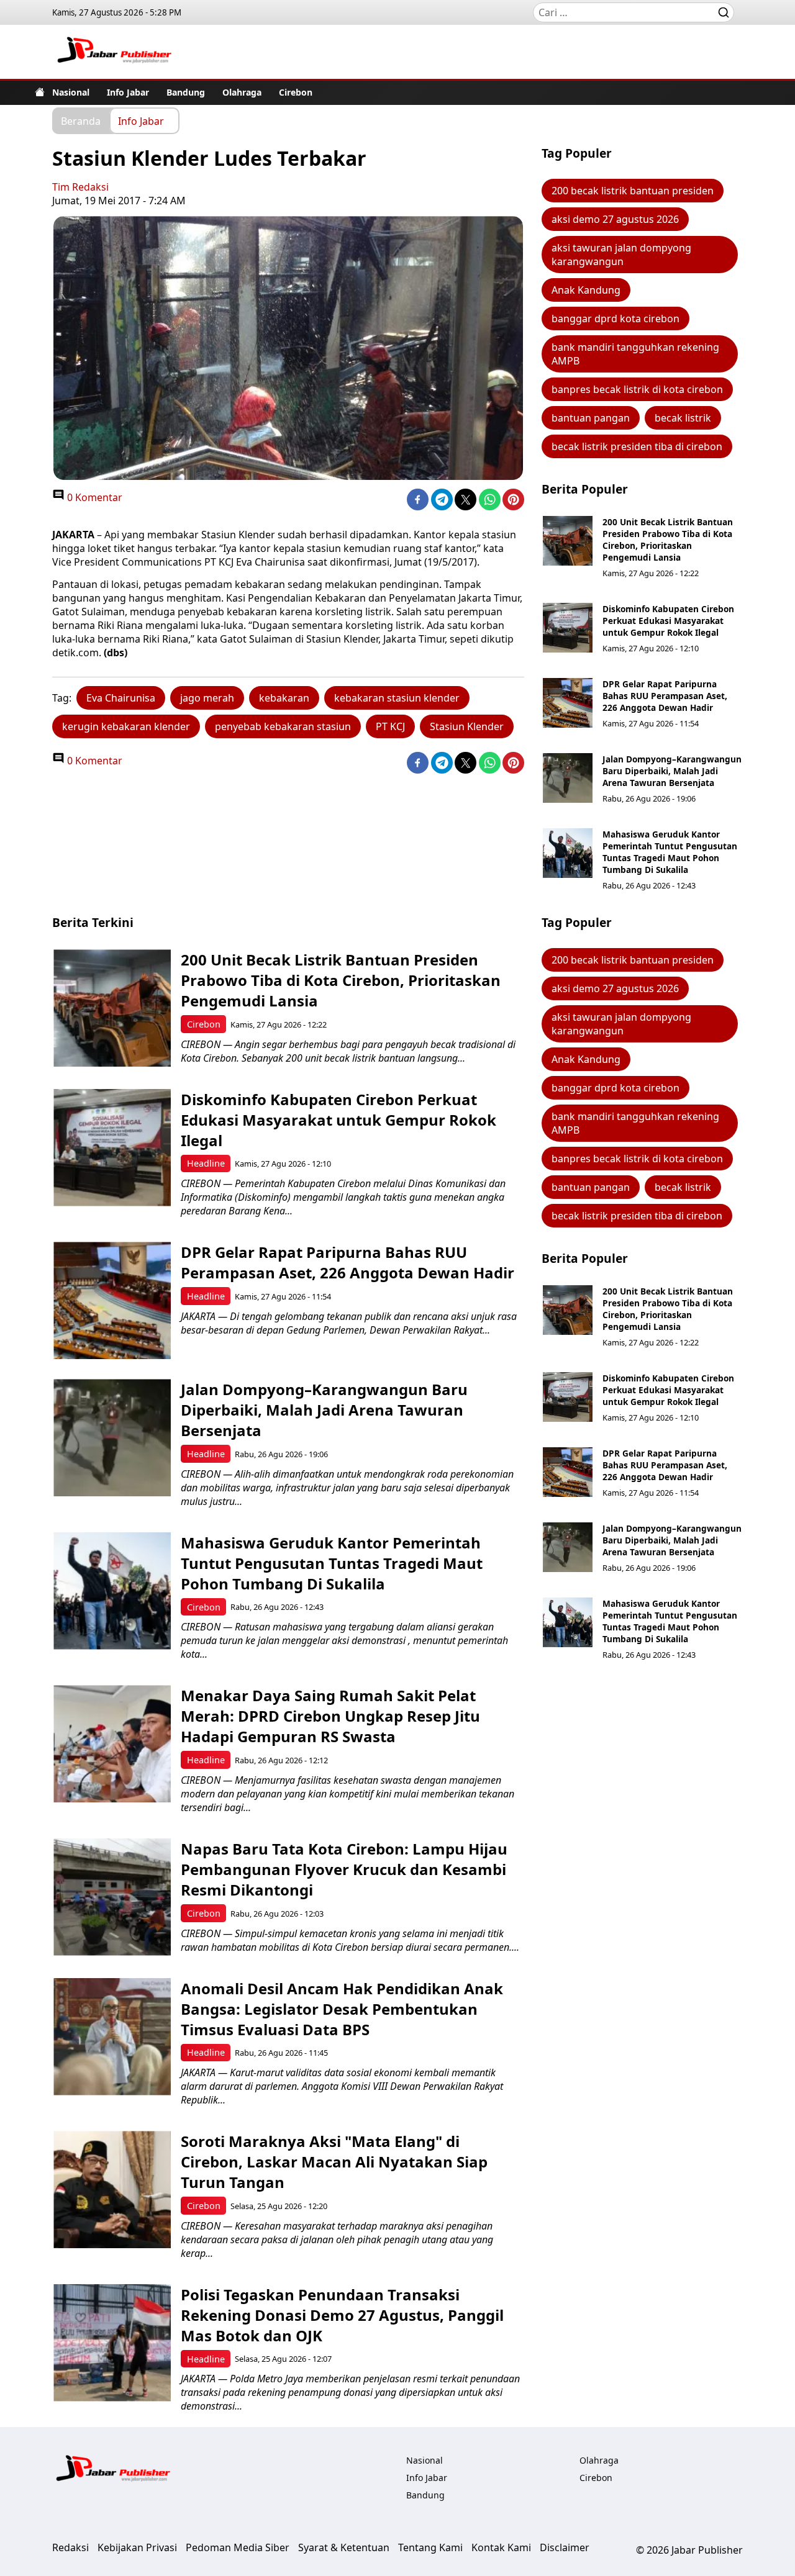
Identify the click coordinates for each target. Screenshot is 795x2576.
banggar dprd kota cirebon (616, 319)
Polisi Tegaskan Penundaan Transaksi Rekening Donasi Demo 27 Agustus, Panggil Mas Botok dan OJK (342, 2315)
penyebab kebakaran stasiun (283, 726)
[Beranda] (40, 92)
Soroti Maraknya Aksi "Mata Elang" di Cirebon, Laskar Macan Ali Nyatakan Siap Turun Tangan (334, 2162)
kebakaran (284, 698)
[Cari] (724, 12)
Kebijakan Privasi (137, 2547)
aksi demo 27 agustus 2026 (615, 219)
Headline (206, 1163)
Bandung (186, 92)
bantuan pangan (591, 418)
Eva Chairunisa (121, 698)
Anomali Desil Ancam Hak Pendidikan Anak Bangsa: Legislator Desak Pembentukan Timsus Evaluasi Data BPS (342, 2009)
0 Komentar (93, 497)
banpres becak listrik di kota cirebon (637, 389)
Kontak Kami (501, 2547)
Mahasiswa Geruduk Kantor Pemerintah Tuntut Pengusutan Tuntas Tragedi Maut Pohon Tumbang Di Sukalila (670, 852)
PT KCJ (390, 726)
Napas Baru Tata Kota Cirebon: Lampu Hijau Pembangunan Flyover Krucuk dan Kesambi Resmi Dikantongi (344, 1869)
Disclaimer (565, 2547)
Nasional (71, 92)
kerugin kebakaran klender (126, 726)
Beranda (81, 120)
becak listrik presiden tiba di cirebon (637, 446)
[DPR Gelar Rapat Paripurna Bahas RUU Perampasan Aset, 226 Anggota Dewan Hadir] (568, 703)
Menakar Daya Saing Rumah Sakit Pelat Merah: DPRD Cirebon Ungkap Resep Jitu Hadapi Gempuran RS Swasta (330, 1716)
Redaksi (70, 2547)
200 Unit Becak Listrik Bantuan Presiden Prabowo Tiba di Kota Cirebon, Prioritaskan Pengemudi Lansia (668, 540)
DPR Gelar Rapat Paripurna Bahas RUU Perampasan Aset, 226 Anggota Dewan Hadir (665, 696)
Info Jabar (128, 92)
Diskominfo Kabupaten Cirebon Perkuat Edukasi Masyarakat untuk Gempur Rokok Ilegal (668, 621)
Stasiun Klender (467, 726)
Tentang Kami (430, 2547)
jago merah (207, 698)
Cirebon (296, 92)
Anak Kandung (586, 290)
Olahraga (242, 92)
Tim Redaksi (80, 187)
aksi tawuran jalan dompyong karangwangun (621, 255)
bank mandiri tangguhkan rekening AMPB (635, 354)
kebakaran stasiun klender (397, 698)
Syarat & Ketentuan (344, 2547)
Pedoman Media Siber (238, 2547)
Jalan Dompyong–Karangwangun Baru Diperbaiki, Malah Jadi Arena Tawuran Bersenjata (672, 771)
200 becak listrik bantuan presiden (633, 191)
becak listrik (683, 418)
